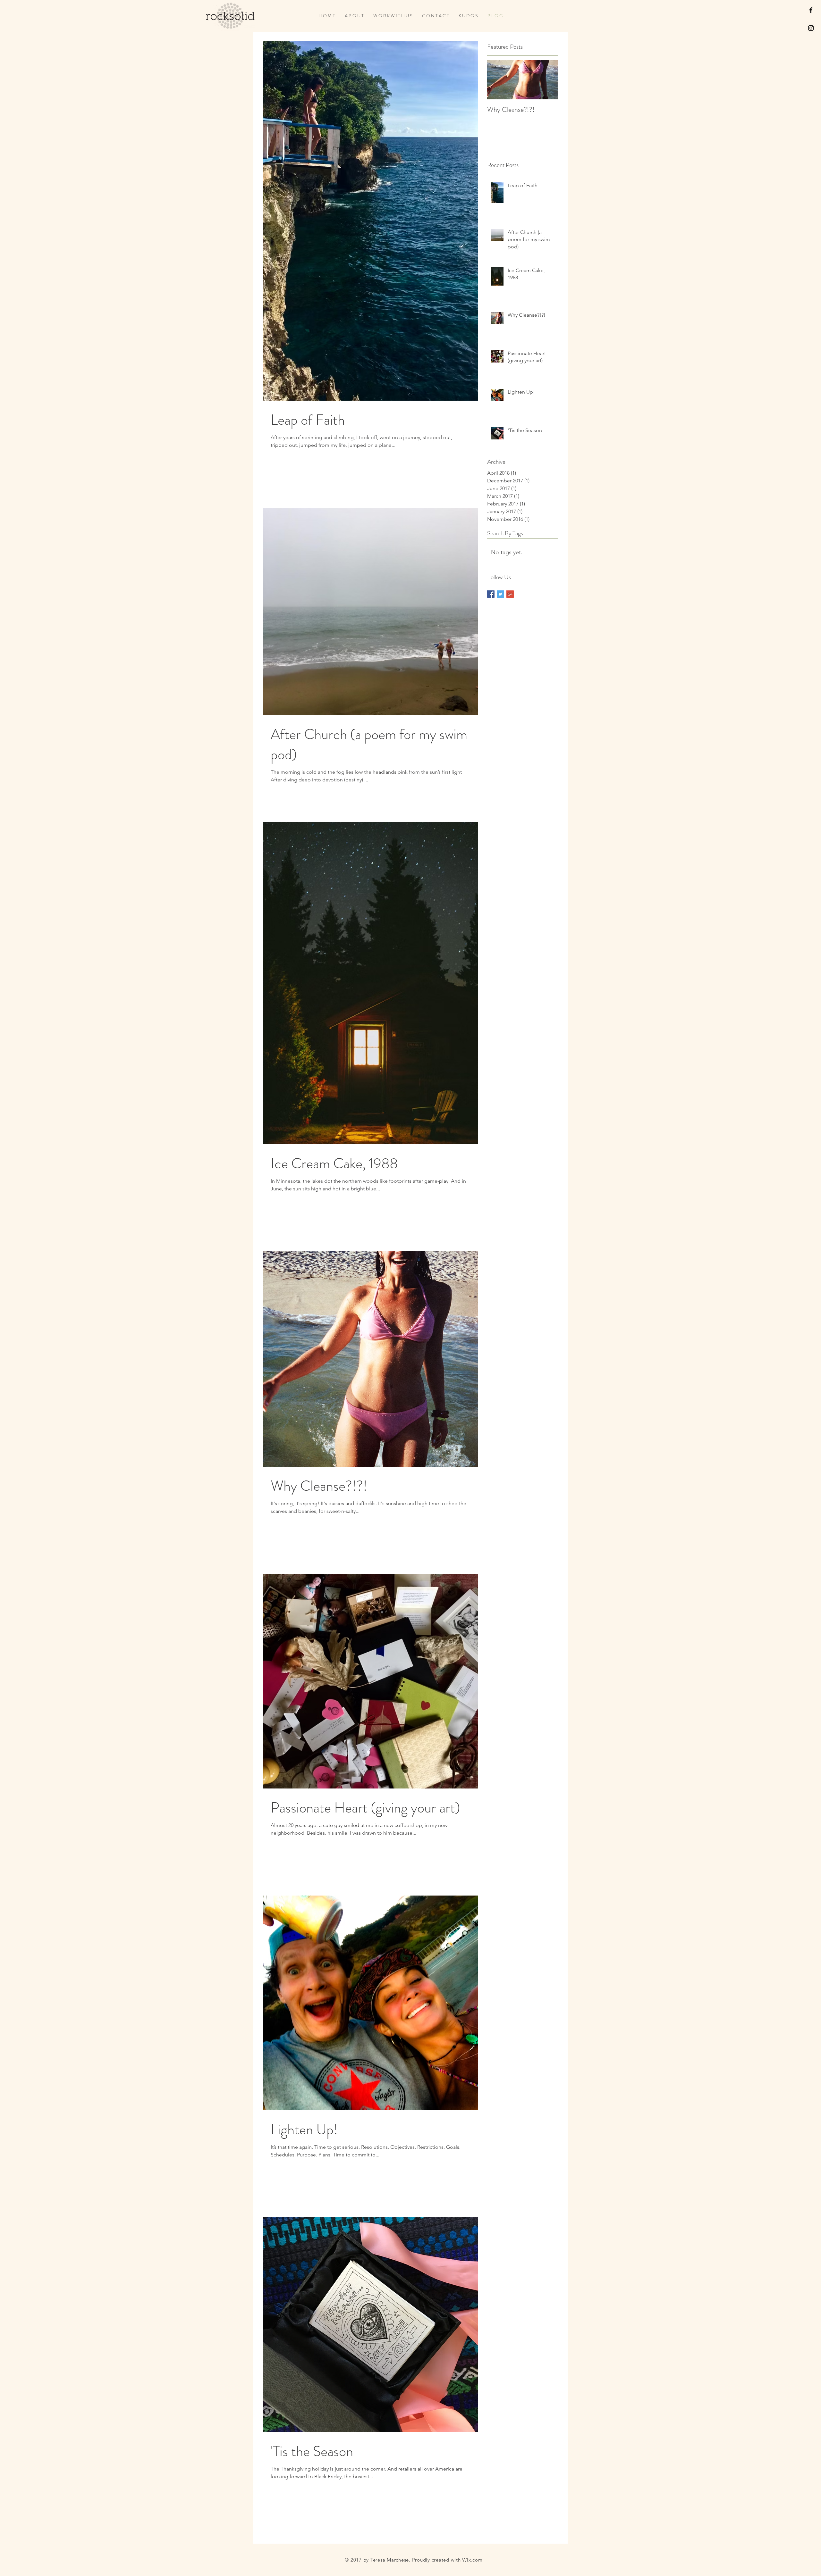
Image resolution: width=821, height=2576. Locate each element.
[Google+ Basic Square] (510, 594)
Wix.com (472, 2560)
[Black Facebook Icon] (811, 10)
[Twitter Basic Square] (500, 594)
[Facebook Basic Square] (491, 594)
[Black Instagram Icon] (811, 28)
